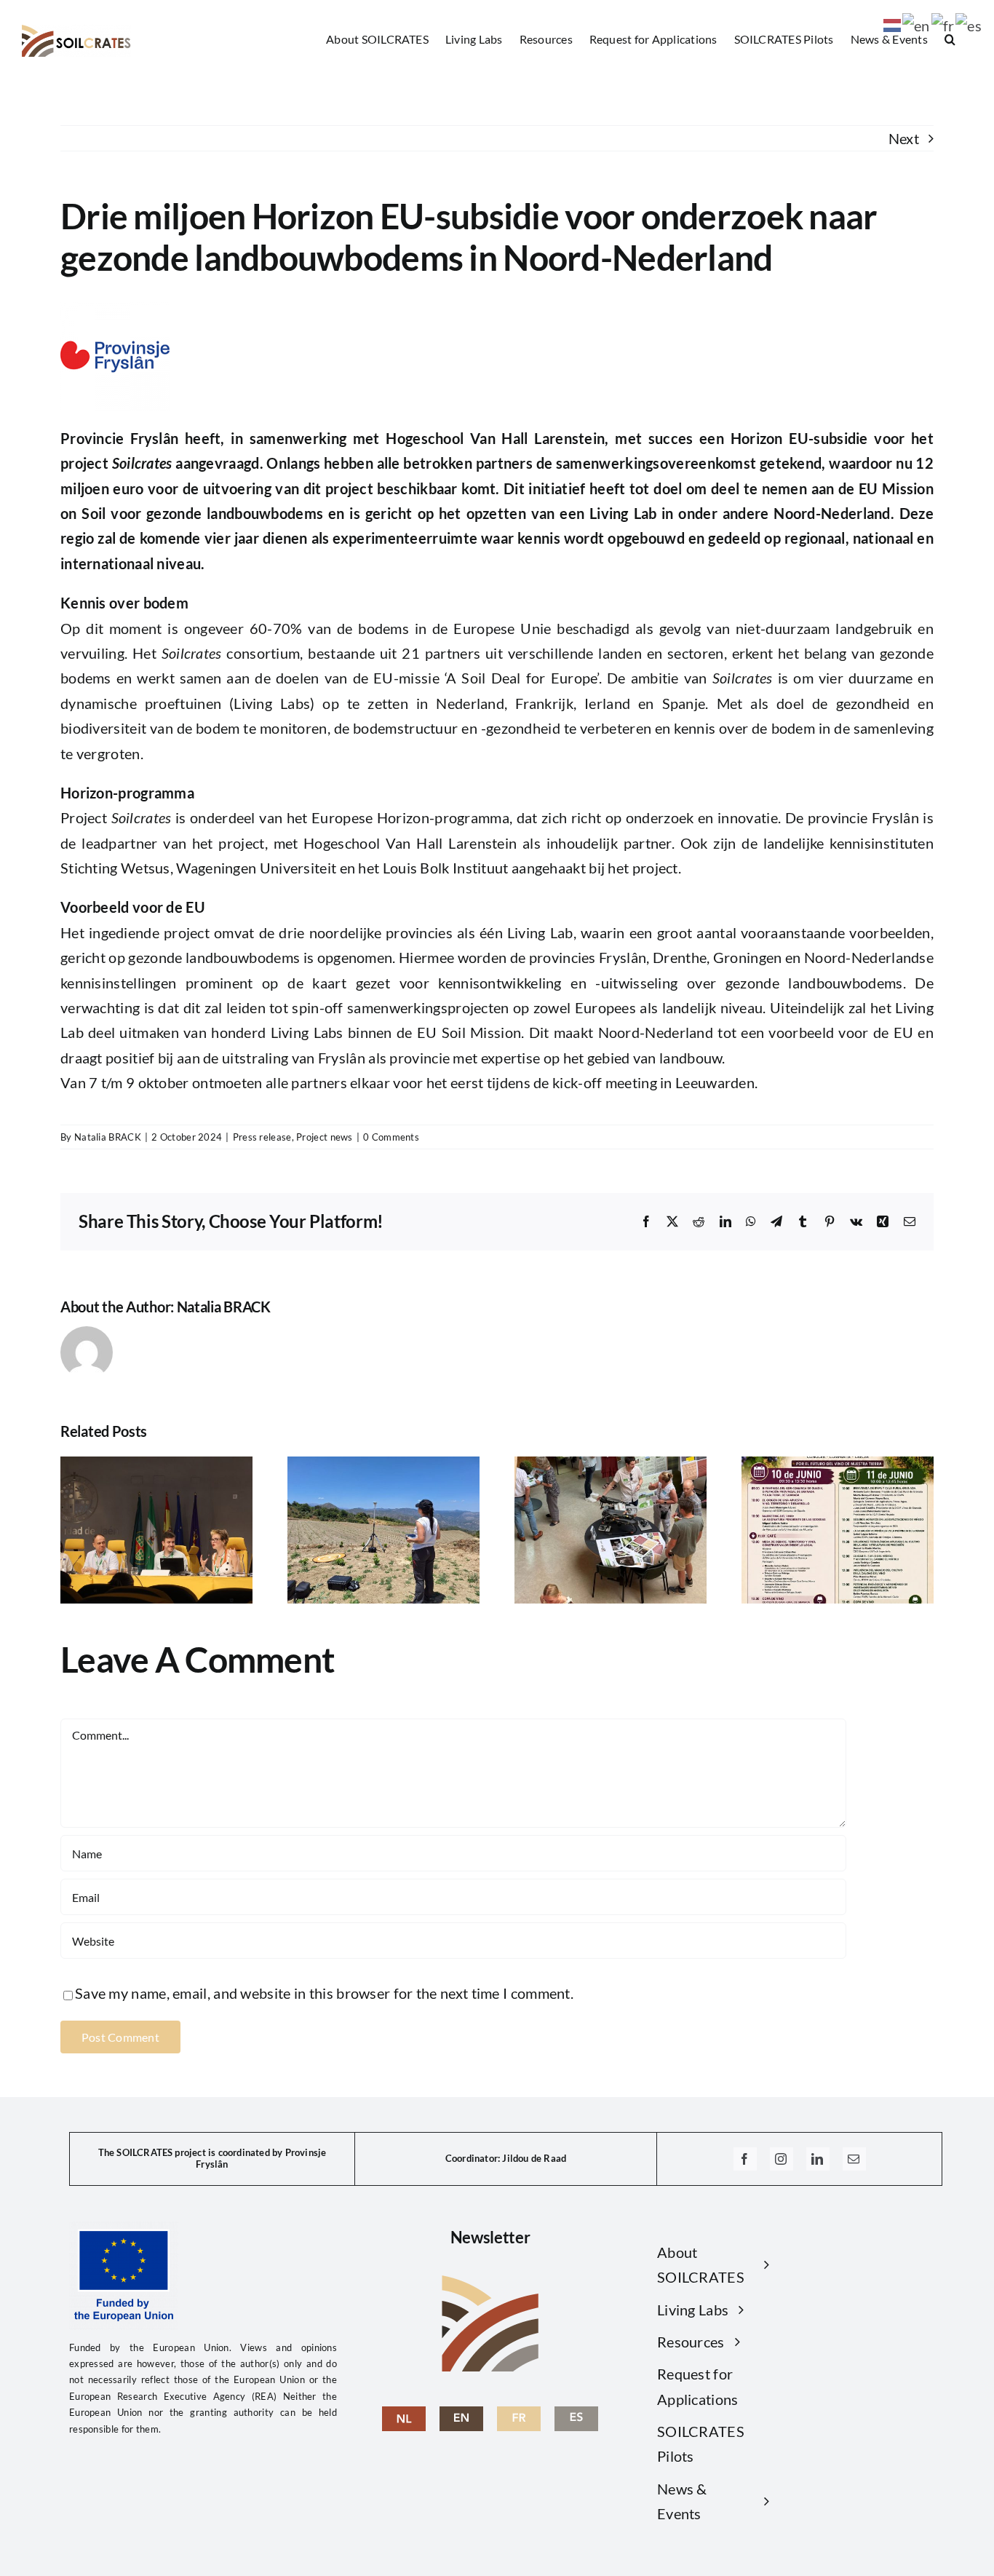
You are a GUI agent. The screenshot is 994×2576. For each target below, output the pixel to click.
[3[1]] (519, 2414)
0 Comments (391, 1137)
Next (904, 138)
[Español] (969, 23)
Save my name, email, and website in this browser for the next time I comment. (324, 1993)
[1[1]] (404, 2414)
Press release (262, 1137)
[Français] (944, 23)
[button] (950, 39)
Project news (325, 1137)
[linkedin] (818, 2159)
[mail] (854, 2159)
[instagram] (782, 2159)
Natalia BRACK (108, 1137)
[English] (461, 2414)
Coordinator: (473, 2158)
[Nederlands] (893, 23)
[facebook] (745, 2159)
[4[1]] (576, 2414)
